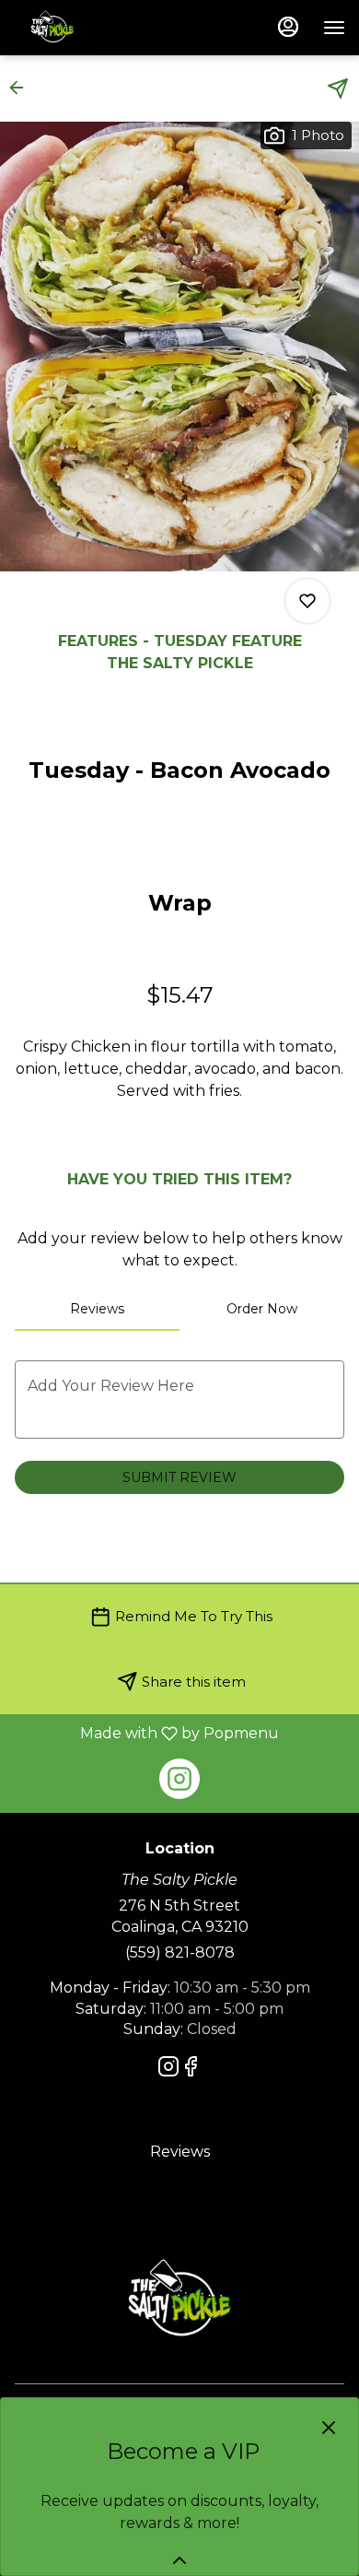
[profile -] (288, 27)
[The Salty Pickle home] (97, 28)
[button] (22, 88)
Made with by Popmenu (146, 1733)
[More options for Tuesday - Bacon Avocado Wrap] (307, 601)
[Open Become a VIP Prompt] (179, 2560)
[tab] (97, 1309)
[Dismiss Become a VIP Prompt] (329, 2428)
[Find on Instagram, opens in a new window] (179, 1779)
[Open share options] (338, 88)
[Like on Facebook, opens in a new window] (191, 2070)
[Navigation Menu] (334, 28)
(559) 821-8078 (180, 1953)
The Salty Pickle (179, 2300)
